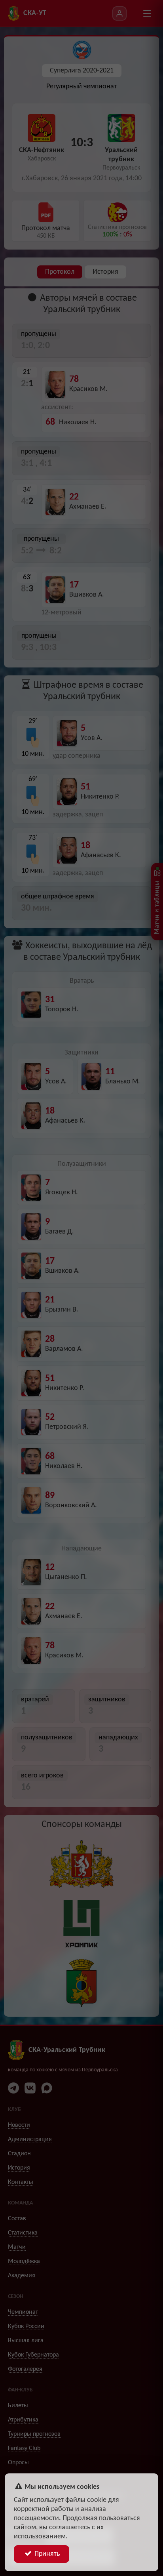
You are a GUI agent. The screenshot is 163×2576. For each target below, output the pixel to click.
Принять (46, 2554)
